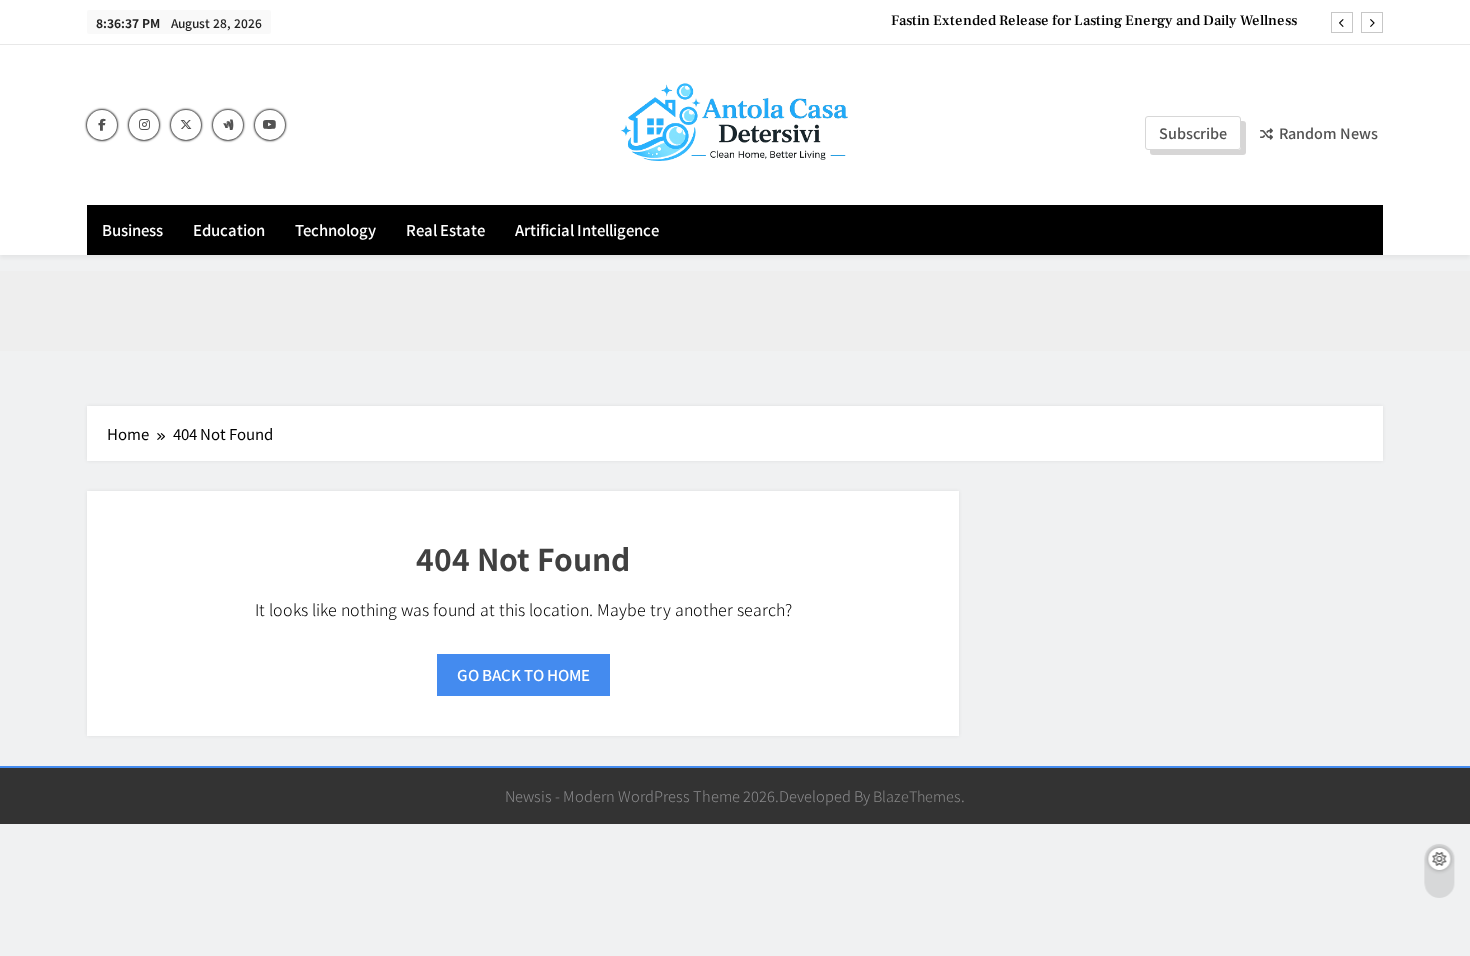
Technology (335, 229)
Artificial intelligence (587, 229)
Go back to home (523, 674)
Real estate (445, 229)
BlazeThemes (917, 795)
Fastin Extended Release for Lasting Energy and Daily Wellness (1094, 21)
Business (132, 229)
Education (229, 229)
